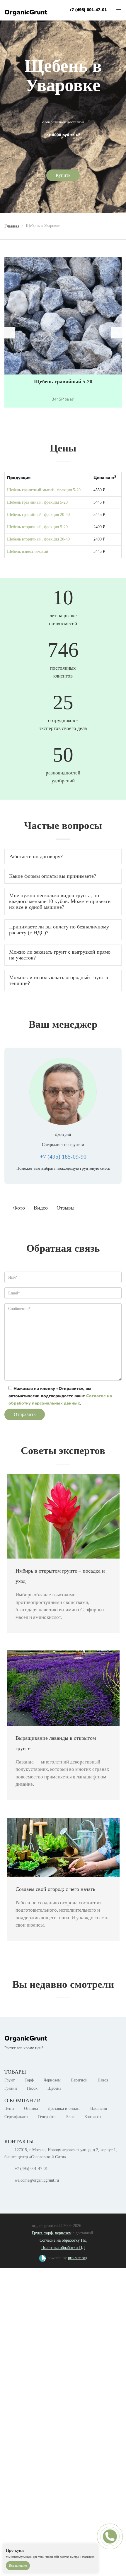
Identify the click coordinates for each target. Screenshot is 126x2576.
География (47, 2117)
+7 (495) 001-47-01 (88, 10)
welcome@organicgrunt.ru (37, 2180)
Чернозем (52, 2080)
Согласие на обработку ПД (63, 2240)
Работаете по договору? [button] (36, 856)
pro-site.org (78, 2258)
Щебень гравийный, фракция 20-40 (38, 515)
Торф (29, 2080)
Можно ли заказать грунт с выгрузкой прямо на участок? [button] (60, 955)
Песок (32, 2088)
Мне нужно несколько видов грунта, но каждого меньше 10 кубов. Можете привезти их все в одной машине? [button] (60, 901)
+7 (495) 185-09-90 (63, 1157)
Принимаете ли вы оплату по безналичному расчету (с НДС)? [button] (59, 930)
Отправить (25, 1414)
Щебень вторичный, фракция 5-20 (37, 527)
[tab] (63, 857)
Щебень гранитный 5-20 (63, 382)
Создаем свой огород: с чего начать (55, 1889)
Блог (70, 2117)
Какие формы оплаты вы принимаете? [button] (53, 876)
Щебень (54, 2088)
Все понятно (18, 2565)
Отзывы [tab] (65, 1208)
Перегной (79, 2080)
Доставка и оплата (64, 2109)
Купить (63, 175)
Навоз (103, 2080)
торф (48, 2233)
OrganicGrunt (26, 12)
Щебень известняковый (28, 551)
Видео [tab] (41, 1208)
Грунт (10, 2080)
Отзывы (31, 2109)
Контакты (93, 2117)
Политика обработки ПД (63, 2248)
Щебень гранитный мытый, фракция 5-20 (44, 490)
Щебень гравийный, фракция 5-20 (37, 502)
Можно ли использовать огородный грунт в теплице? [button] (59, 980)
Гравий (11, 2088)
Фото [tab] (19, 1208)
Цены (9, 2109)
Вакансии (99, 2109)
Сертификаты (16, 2117)
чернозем (63, 2233)
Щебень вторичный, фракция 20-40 (38, 539)
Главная (12, 226)
